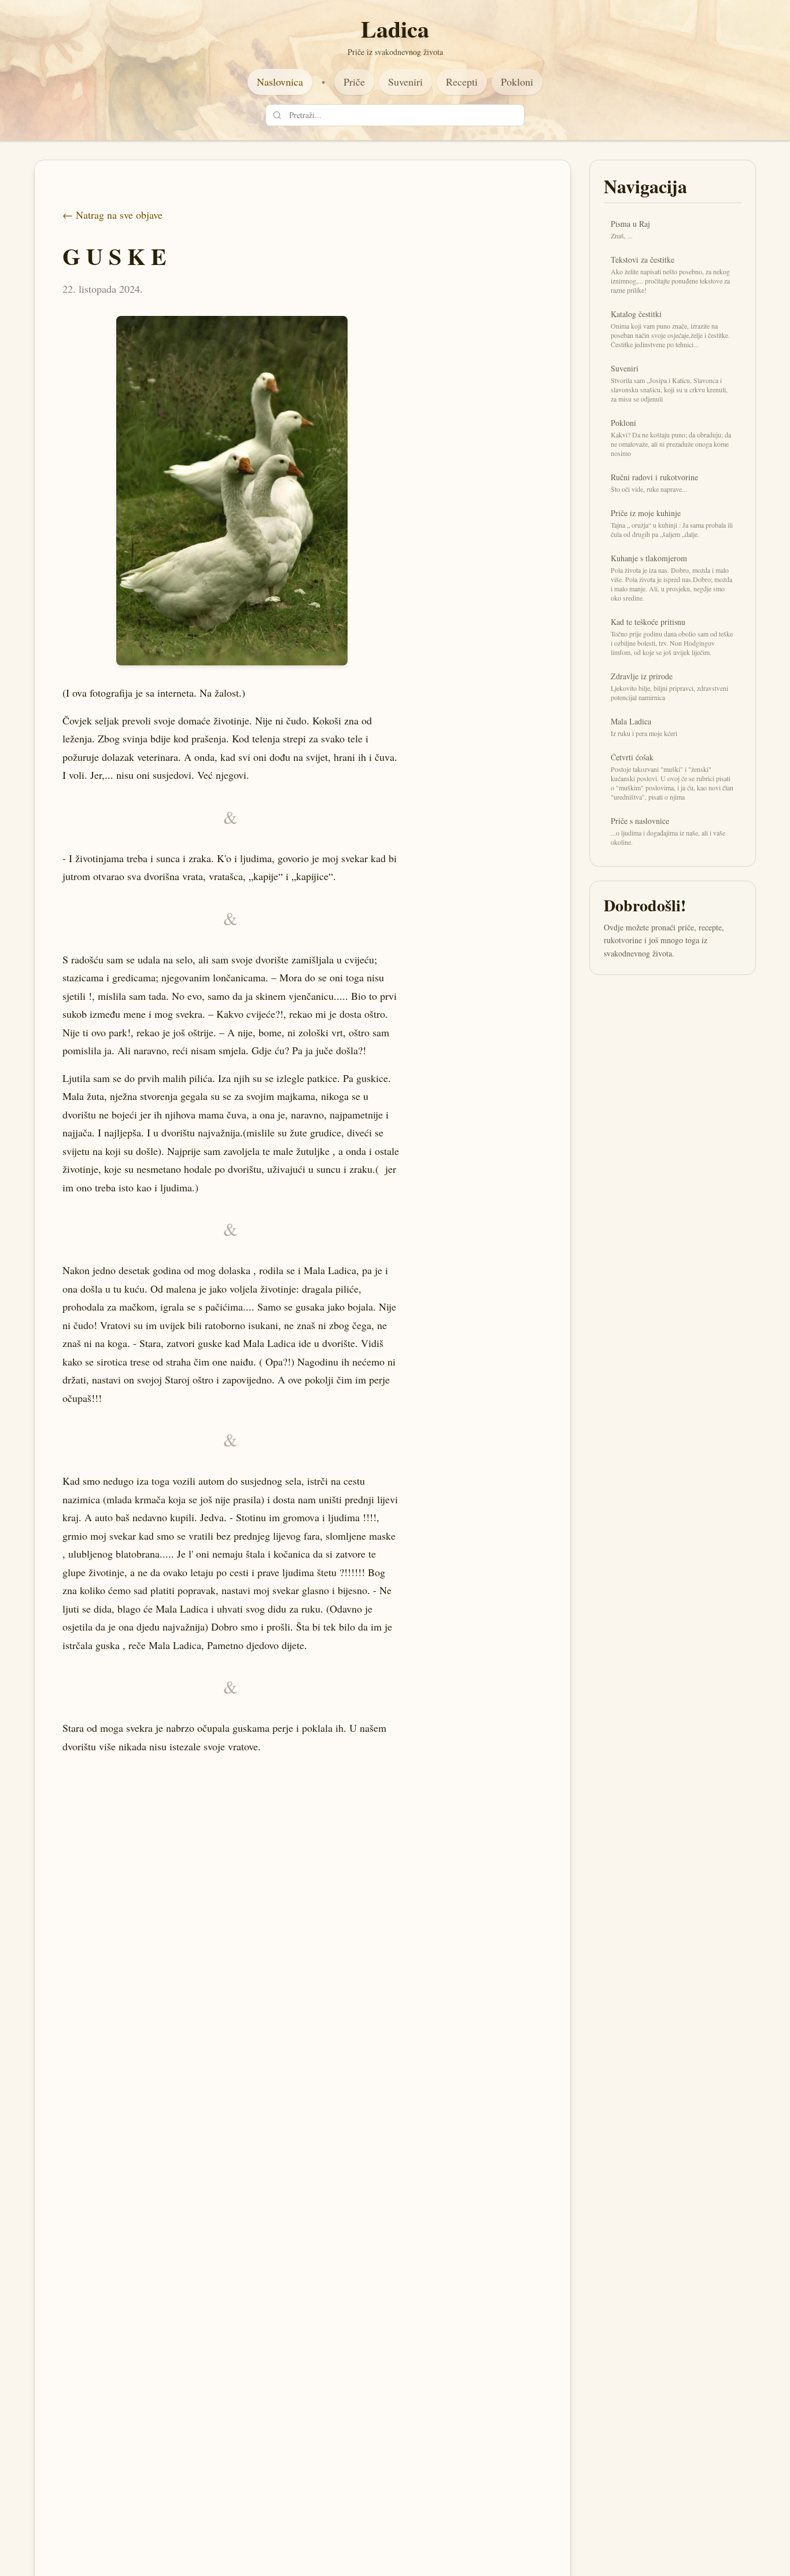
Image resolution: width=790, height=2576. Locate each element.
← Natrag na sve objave (112, 215)
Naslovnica (280, 82)
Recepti (462, 82)
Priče (354, 82)
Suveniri (405, 82)
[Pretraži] (277, 115)
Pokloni (517, 82)
